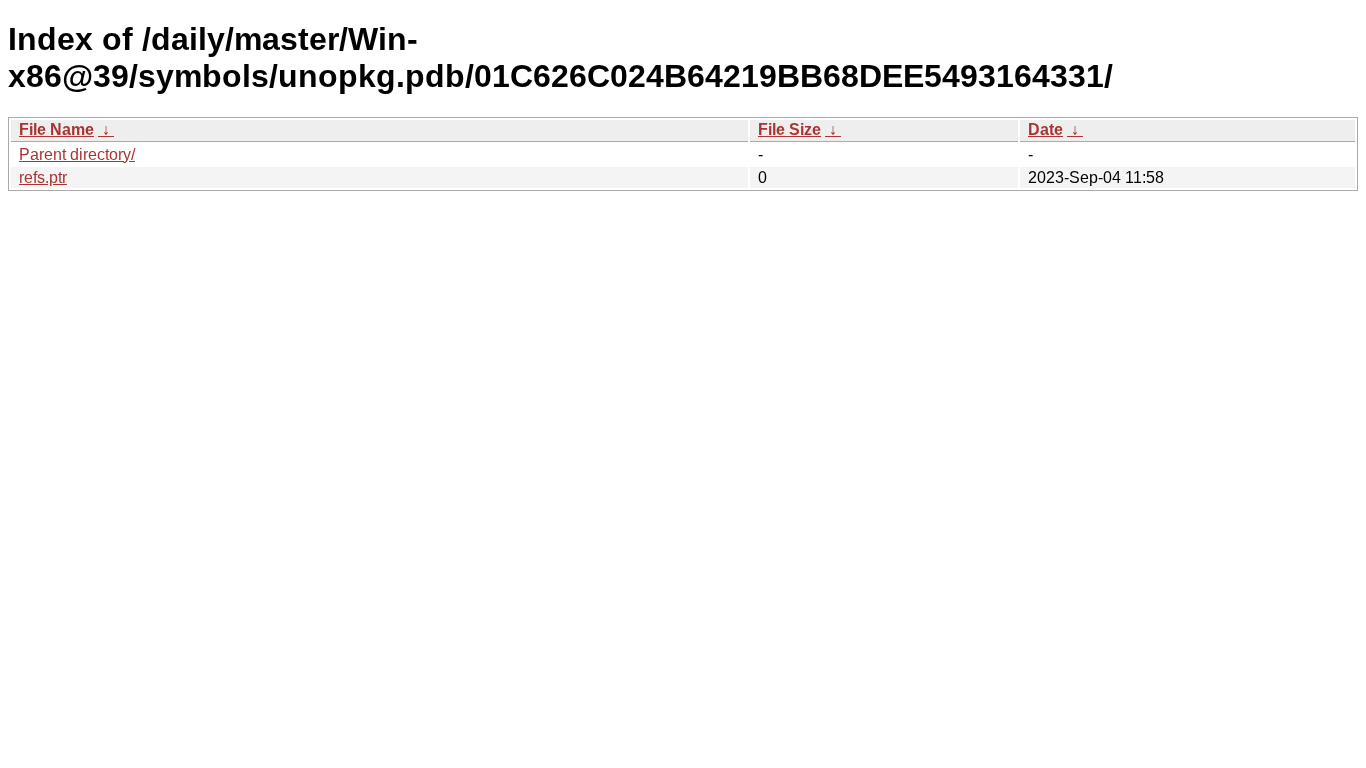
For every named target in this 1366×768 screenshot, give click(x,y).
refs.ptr (43, 177)
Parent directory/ (77, 154)
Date (1045, 129)
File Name (56, 129)
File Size (789, 129)
